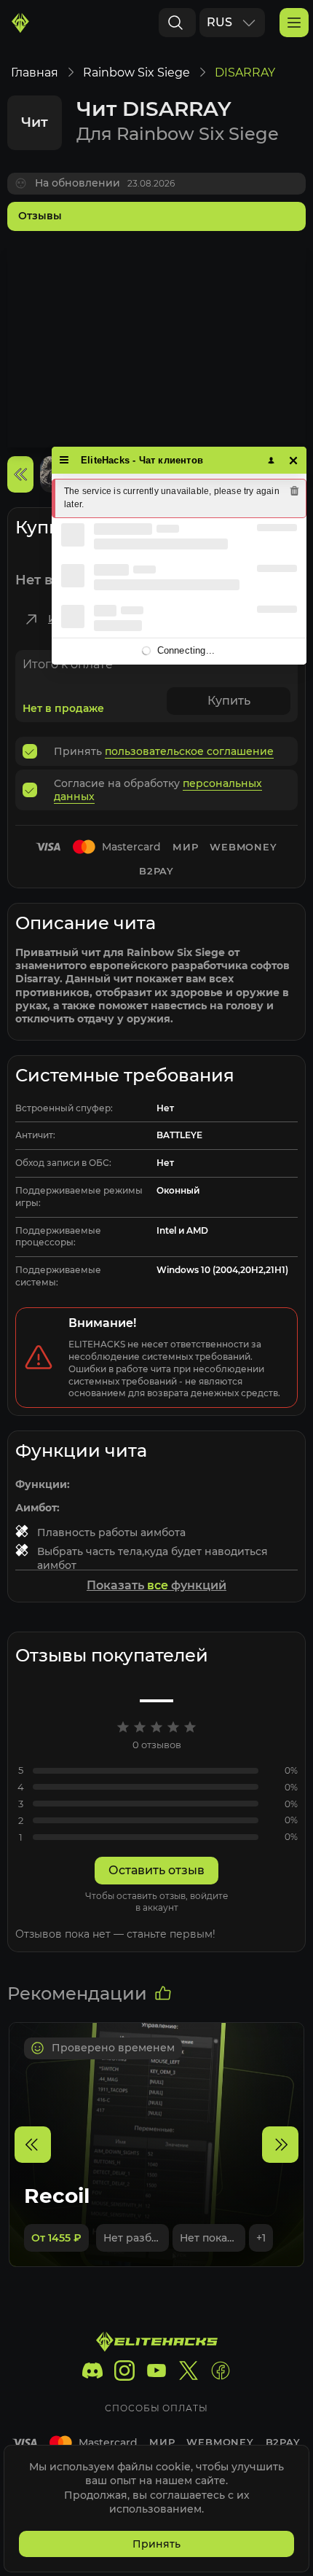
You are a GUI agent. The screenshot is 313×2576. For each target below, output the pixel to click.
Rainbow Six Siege (136, 73)
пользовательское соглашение (189, 751)
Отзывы (40, 216)
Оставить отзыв (156, 1870)
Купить (229, 701)
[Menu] (64, 460)
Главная (35, 73)
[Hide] (294, 460)
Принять (156, 2544)
